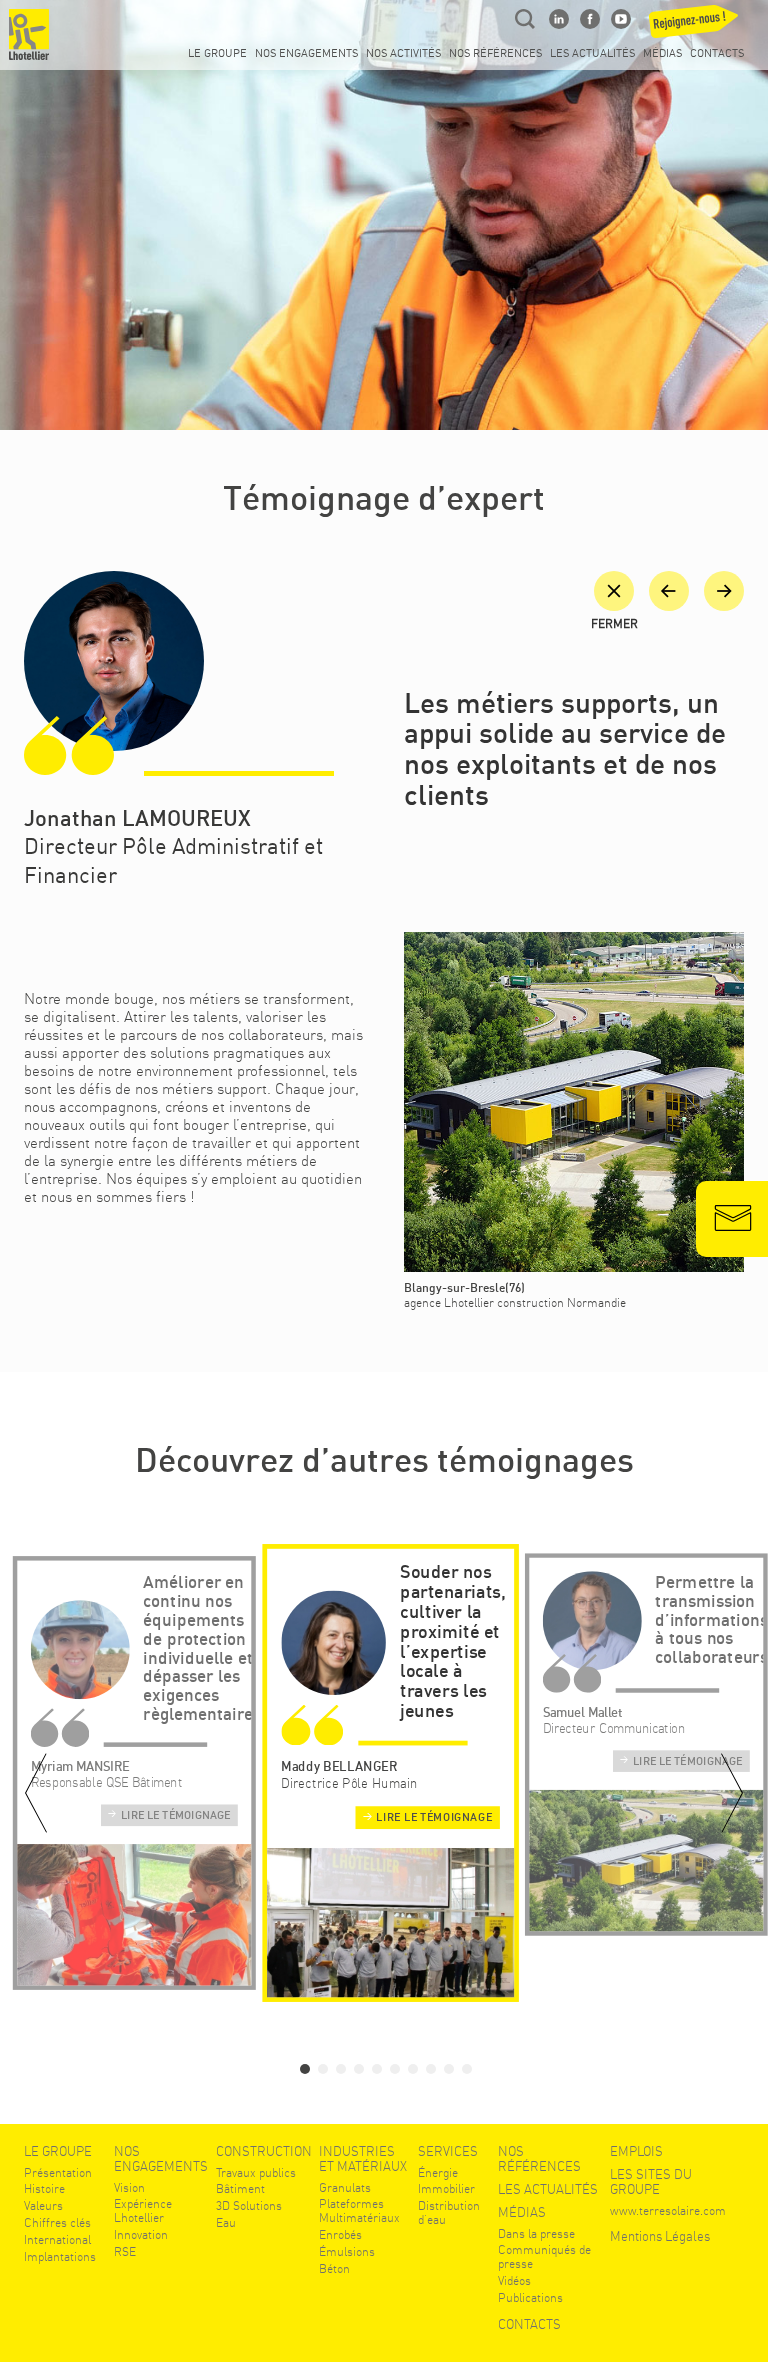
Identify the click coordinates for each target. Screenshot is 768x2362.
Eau (226, 2223)
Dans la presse (536, 2234)
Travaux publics (256, 2173)
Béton (334, 2269)
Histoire (44, 2189)
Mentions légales (660, 2236)
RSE (125, 2252)
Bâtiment (240, 2189)
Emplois (636, 2151)
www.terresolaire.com (668, 2211)
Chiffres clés (57, 2223)
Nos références (495, 54)
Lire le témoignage (176, 1816)
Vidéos (514, 2281)
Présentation (58, 2173)
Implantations (60, 2257)
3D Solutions (249, 2206)
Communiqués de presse (544, 2257)
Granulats (345, 2188)
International (57, 2240)
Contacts (717, 54)
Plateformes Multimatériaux (359, 2211)
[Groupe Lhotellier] (29, 34)
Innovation (141, 2235)
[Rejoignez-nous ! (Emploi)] (697, 26)
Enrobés (340, 2235)
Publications (530, 2298)
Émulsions (347, 2252)
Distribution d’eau (449, 2213)
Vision (129, 2188)
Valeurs (43, 2206)
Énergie (438, 2173)
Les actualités (592, 54)
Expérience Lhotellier (143, 2211)
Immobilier (446, 2189)
